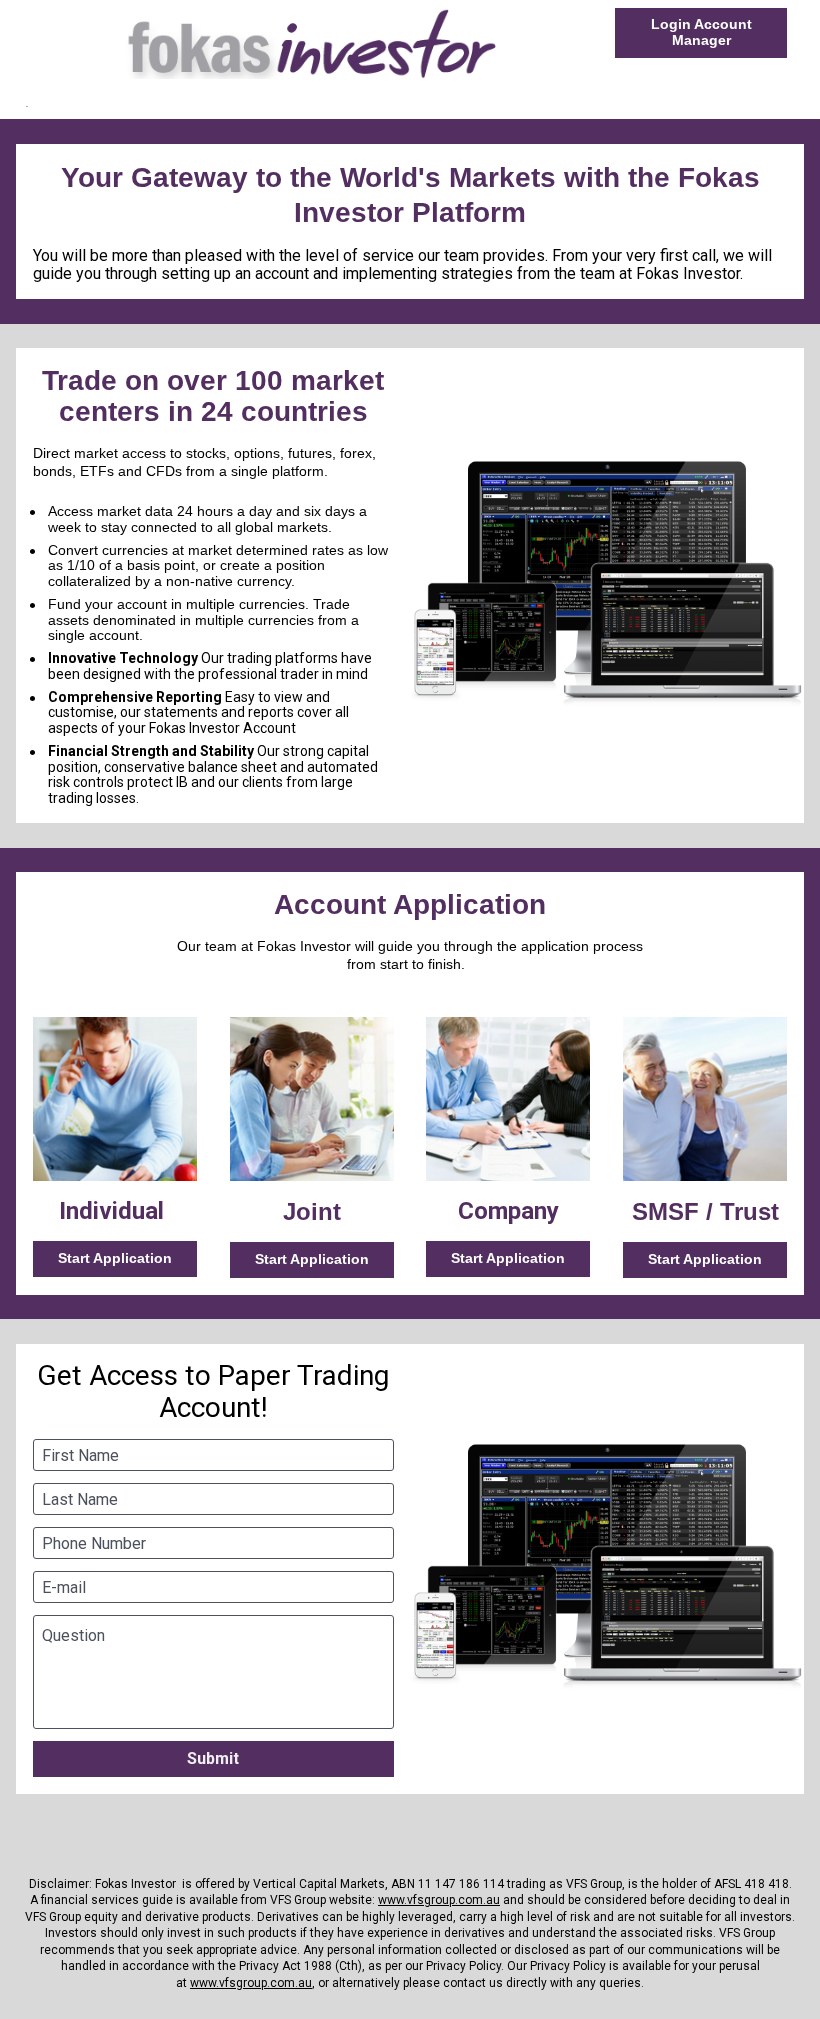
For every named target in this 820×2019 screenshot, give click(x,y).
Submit (213, 1758)
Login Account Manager (701, 32)
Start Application (115, 1258)
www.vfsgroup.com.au (439, 1900)
